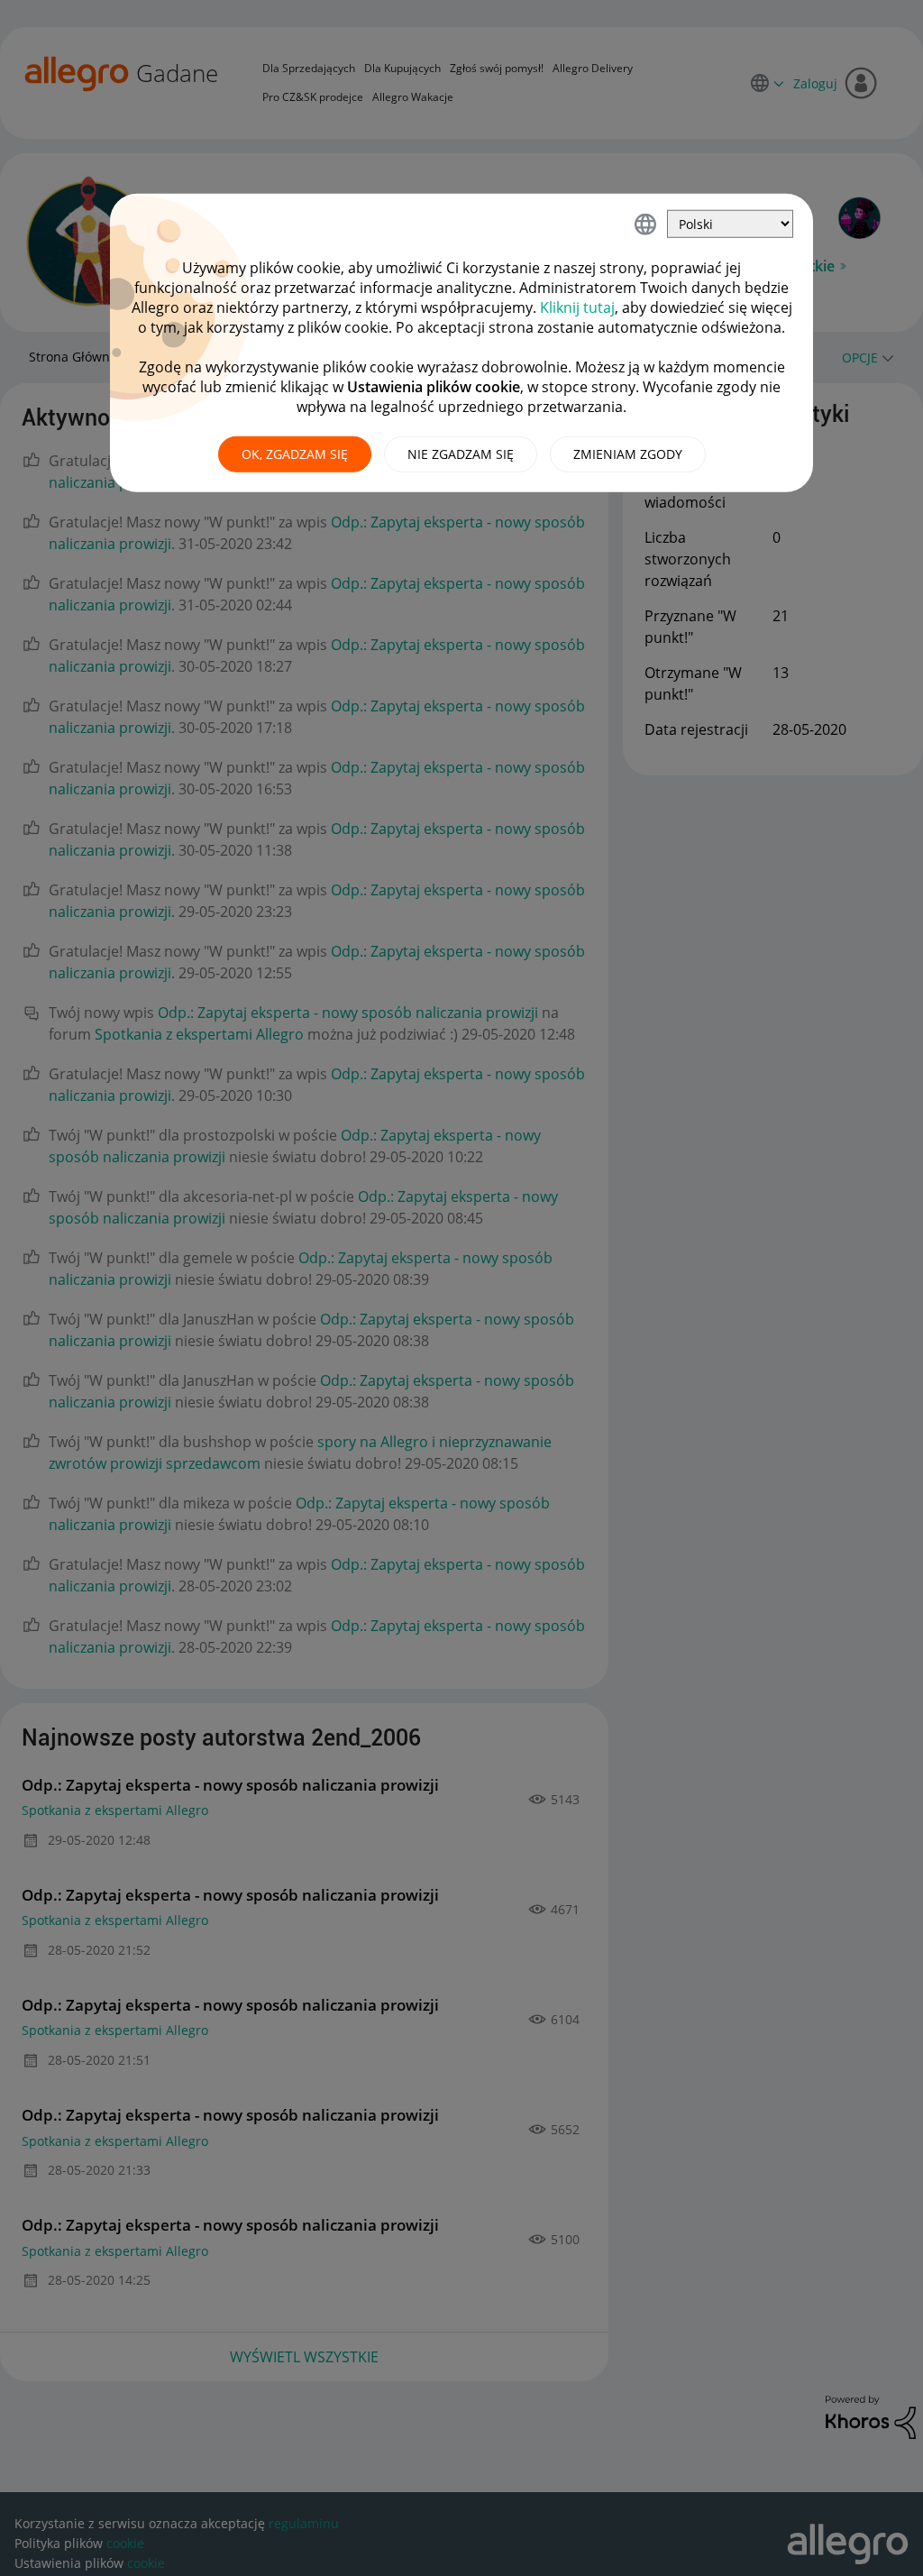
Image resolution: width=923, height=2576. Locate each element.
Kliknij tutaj (577, 307)
